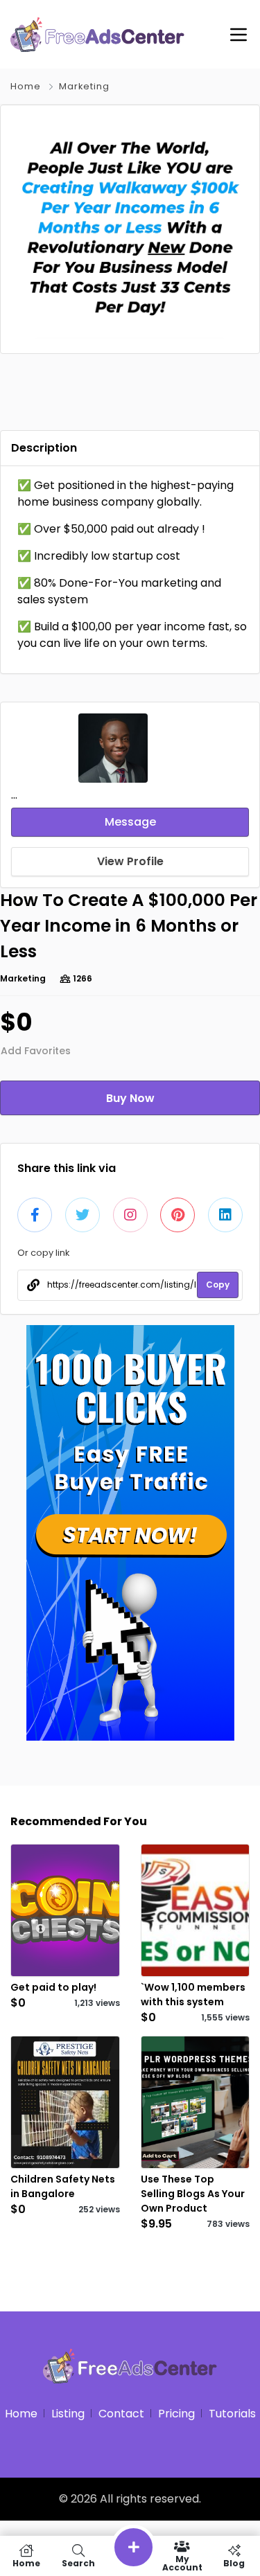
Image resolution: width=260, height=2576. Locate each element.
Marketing (84, 86)
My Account (182, 2562)
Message (130, 822)
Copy (218, 1285)
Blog (234, 2562)
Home (26, 86)
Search (78, 2562)
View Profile (130, 861)
